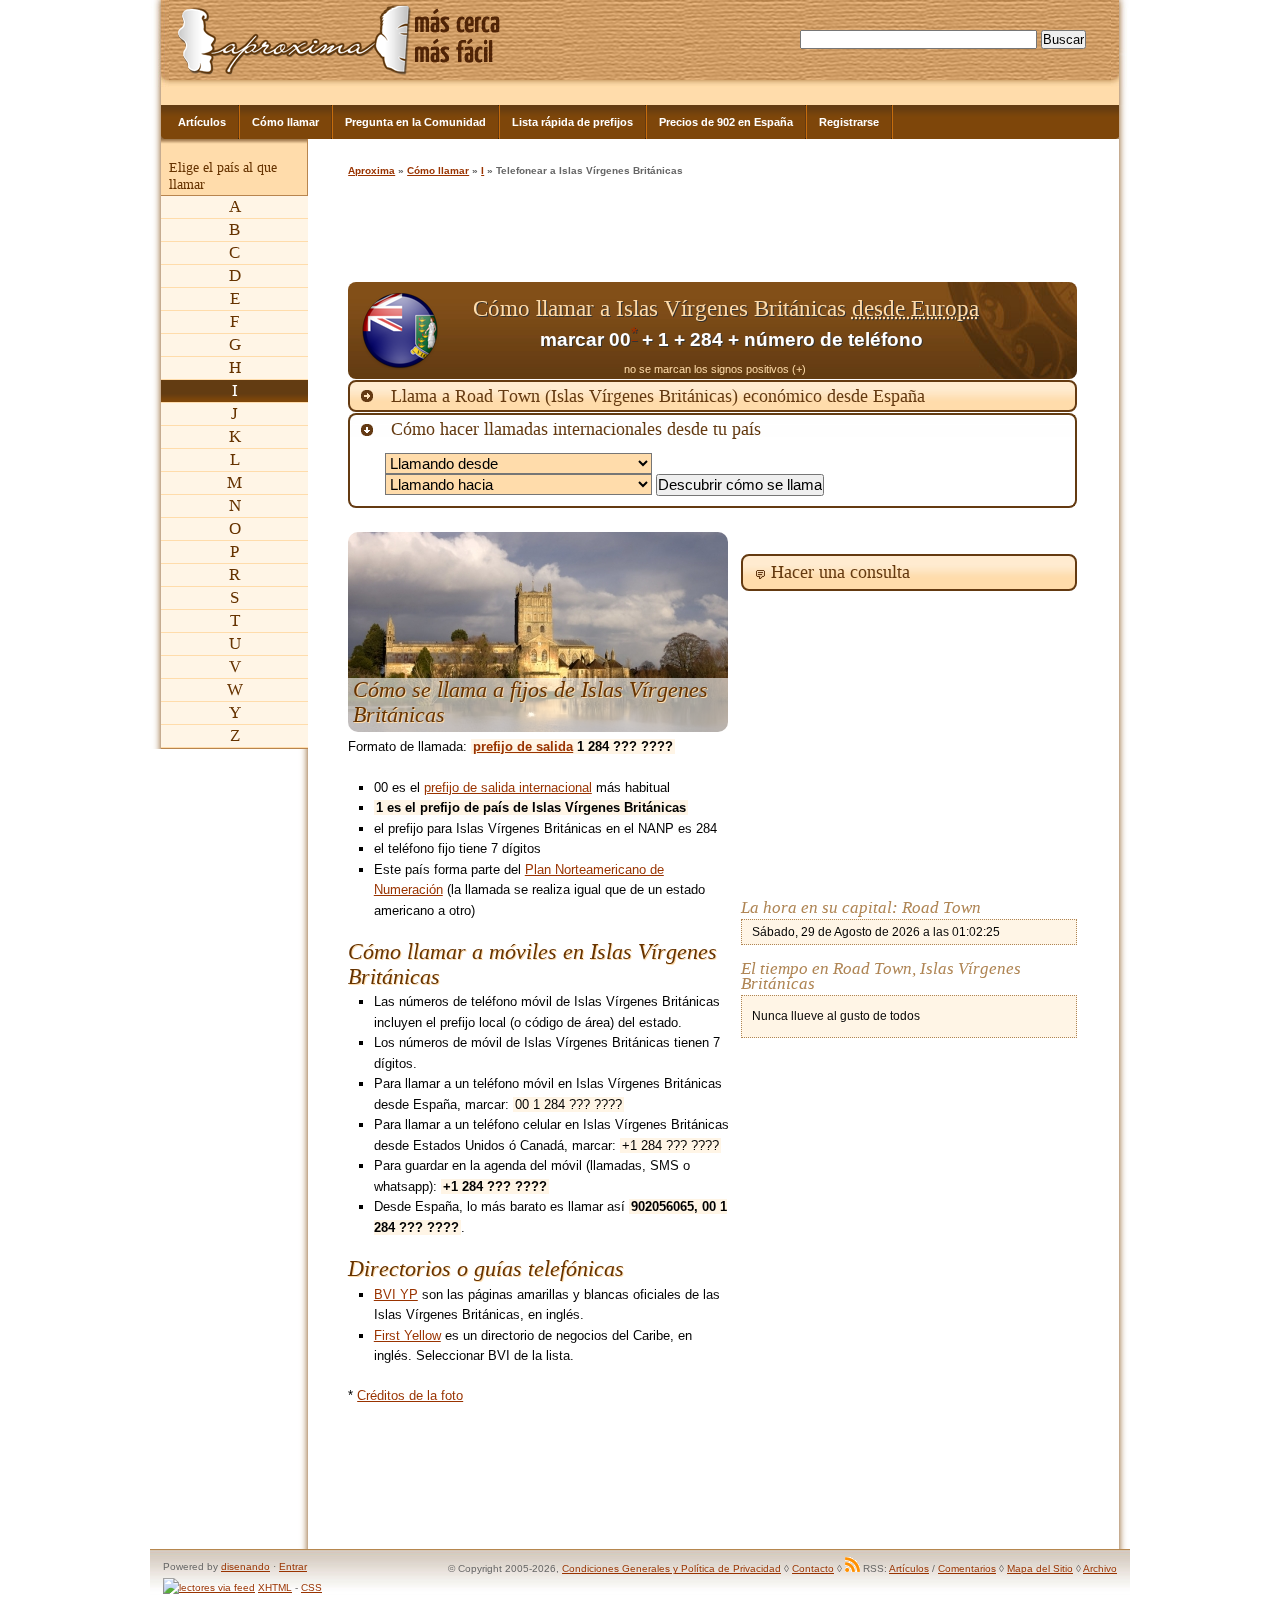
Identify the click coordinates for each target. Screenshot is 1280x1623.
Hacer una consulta (840, 572)
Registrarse (849, 122)
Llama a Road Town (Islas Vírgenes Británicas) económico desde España (658, 396)
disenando (245, 1566)
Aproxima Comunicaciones (294, 39)
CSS (311, 1587)
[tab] (712, 396)
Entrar (293, 1566)
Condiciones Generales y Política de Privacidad (671, 1568)
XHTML (275, 1587)
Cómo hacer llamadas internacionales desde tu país (576, 429)
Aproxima (371, 170)
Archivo (1100, 1568)
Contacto (813, 1568)
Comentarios (967, 1568)
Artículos (202, 122)
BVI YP (396, 1294)
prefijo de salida (523, 746)
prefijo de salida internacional (508, 787)
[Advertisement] (712, 232)
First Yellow (407, 1335)
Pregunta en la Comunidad (415, 122)
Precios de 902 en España (726, 122)
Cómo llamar (285, 122)
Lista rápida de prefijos (572, 122)
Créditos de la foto (410, 1395)
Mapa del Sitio (1040, 1568)
